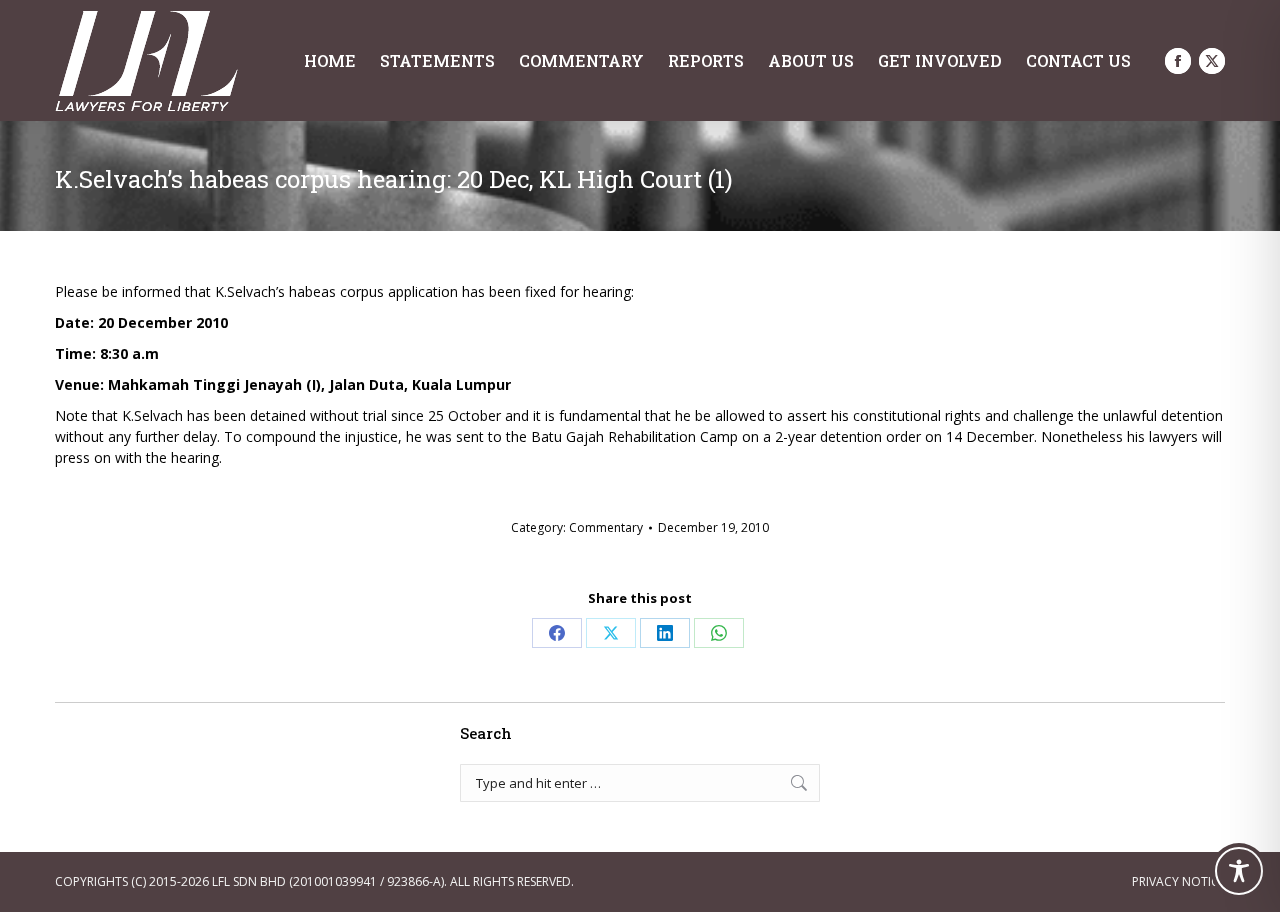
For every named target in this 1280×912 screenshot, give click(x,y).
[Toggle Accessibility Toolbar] (1239, 871)
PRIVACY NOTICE (1178, 881)
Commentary (606, 527)
